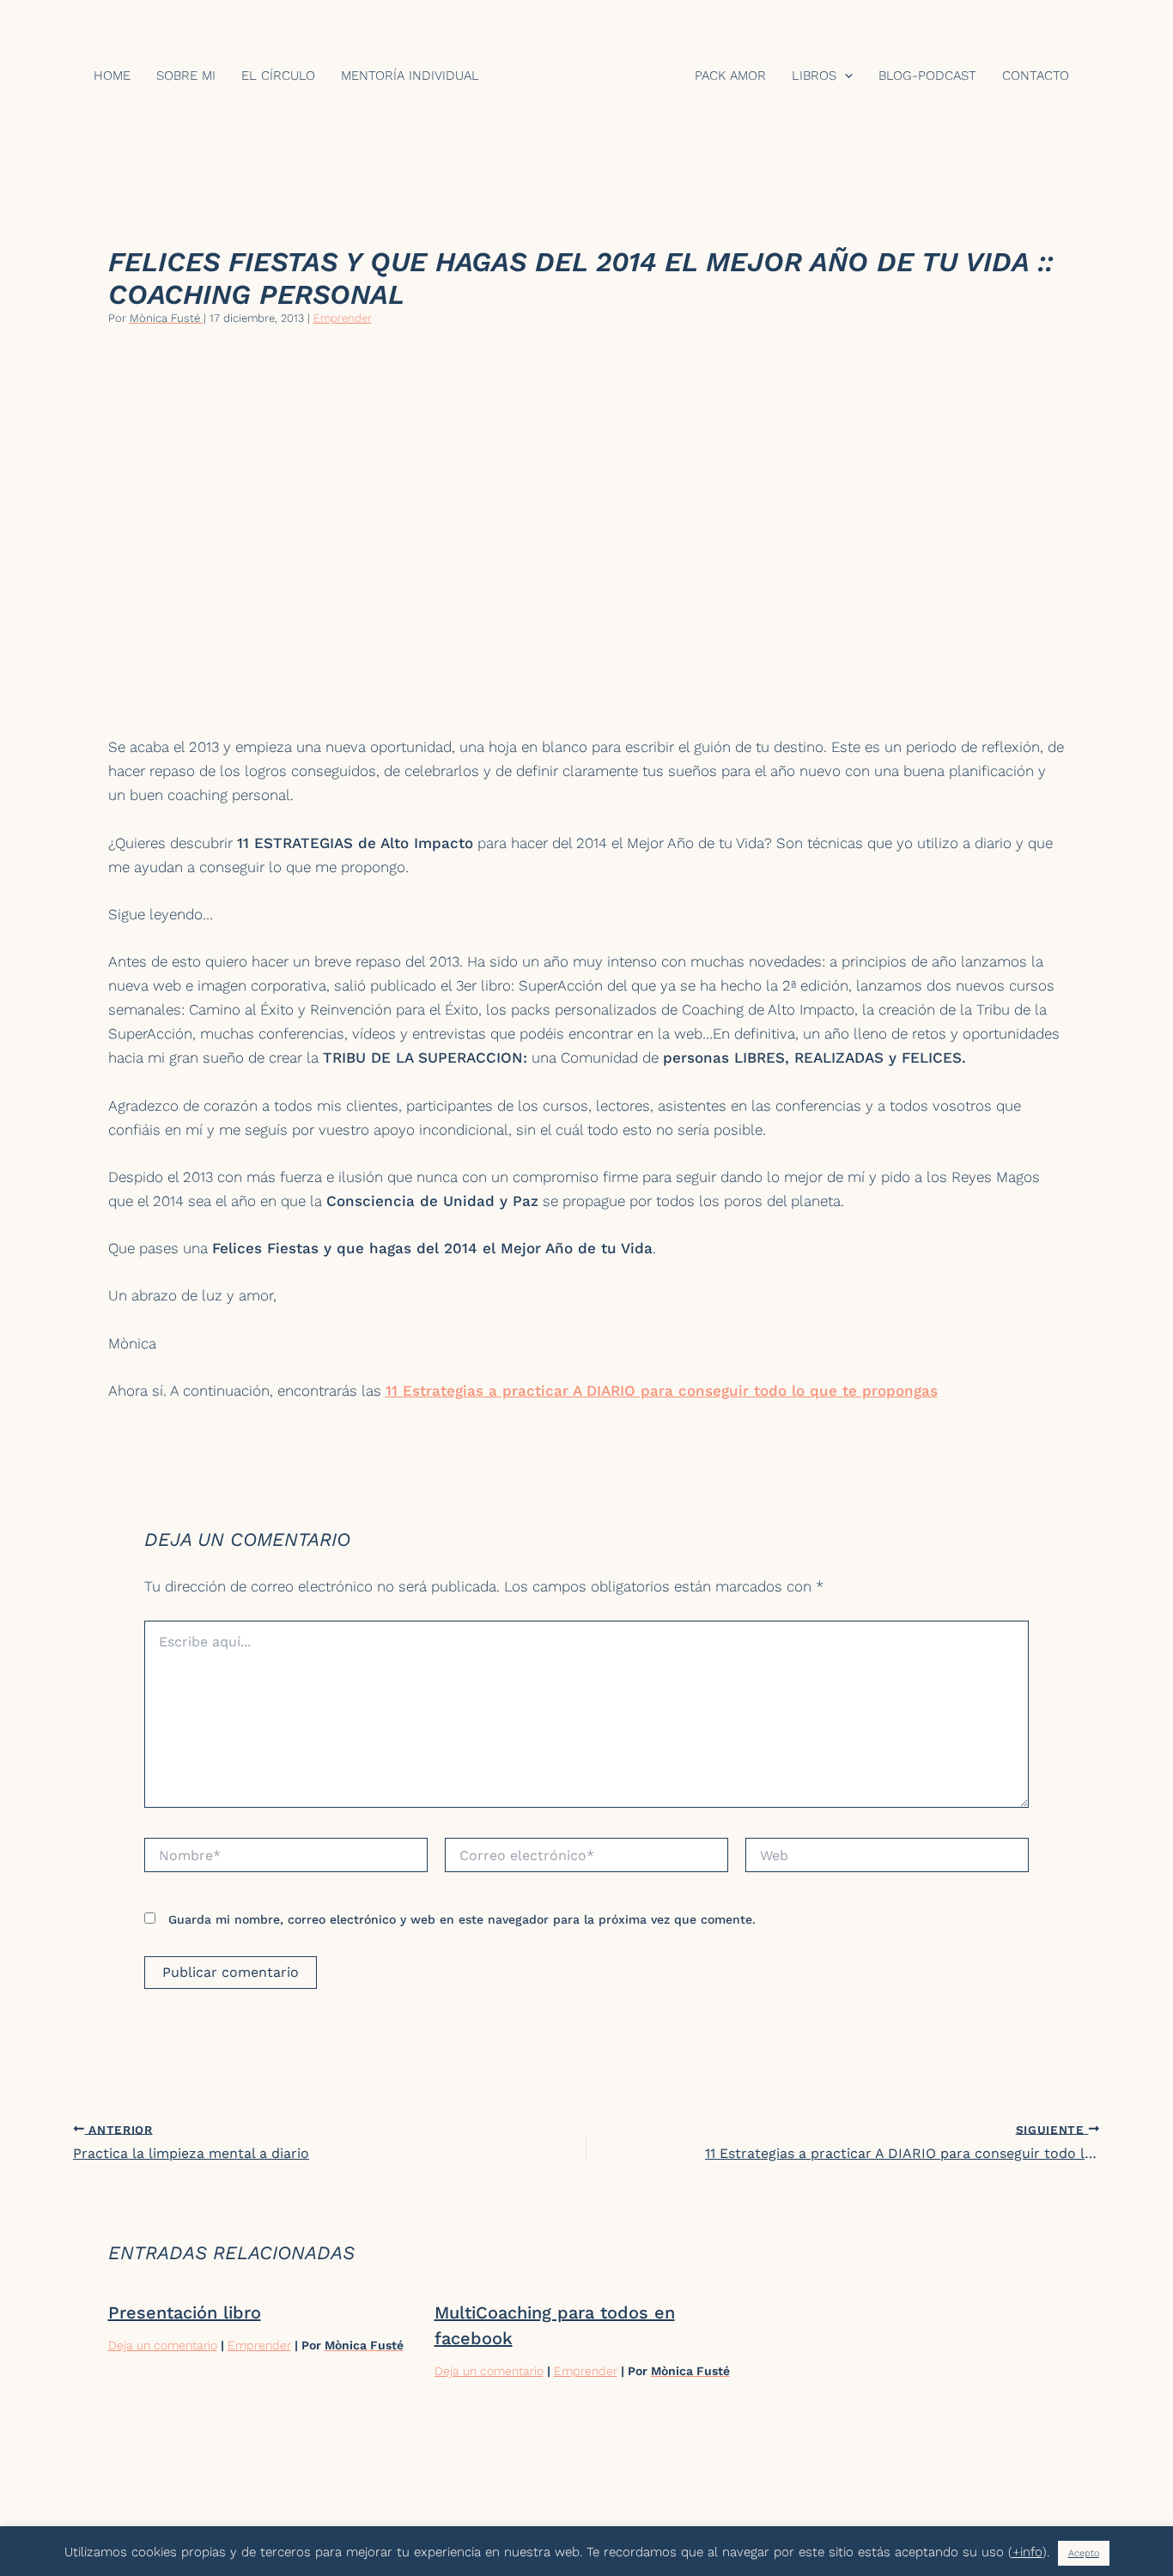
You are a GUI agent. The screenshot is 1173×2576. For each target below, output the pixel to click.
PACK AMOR (730, 76)
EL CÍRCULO (278, 76)
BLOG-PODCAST (927, 76)
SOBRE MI (186, 76)
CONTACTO (1036, 76)
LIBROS (814, 76)
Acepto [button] (1084, 2553)
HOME (112, 76)
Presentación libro (185, 2312)
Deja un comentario (163, 2345)
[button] (845, 76)
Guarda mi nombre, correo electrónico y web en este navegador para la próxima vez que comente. (462, 1919)
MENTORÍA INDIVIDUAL (410, 76)
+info (1027, 2552)
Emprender (343, 318)
